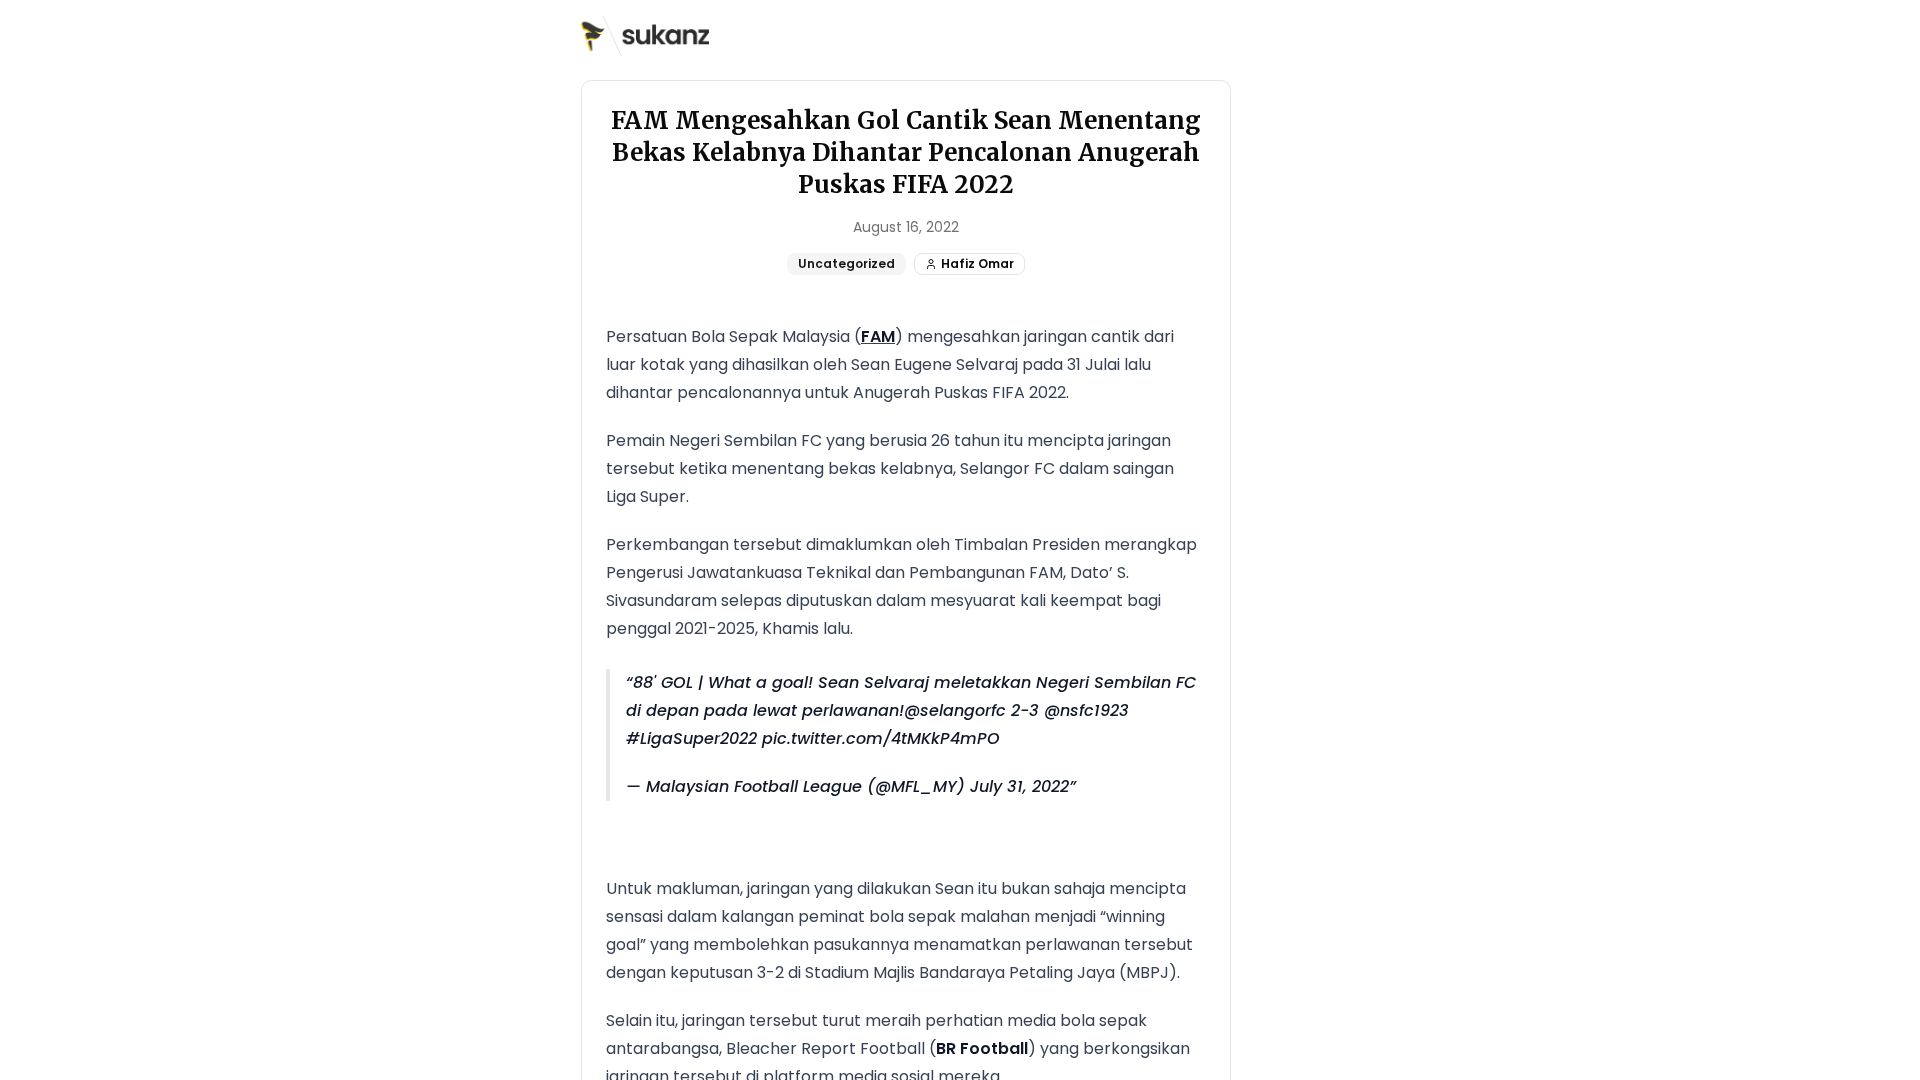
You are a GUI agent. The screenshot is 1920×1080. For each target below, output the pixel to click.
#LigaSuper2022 (691, 738)
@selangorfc (955, 710)
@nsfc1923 (1086, 710)
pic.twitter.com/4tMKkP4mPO (881, 738)
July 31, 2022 (1019, 786)
